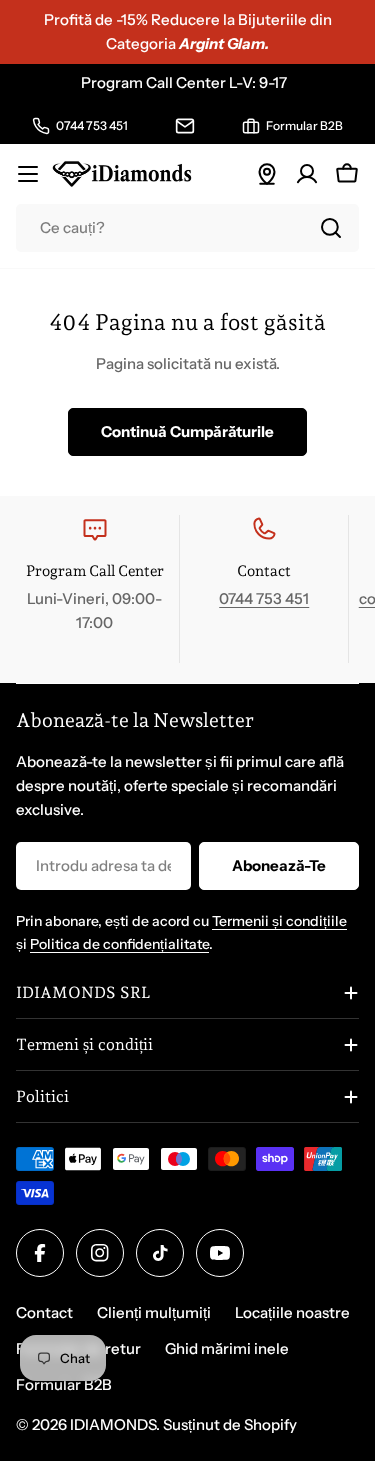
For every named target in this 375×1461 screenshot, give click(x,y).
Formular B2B (64, 1384)
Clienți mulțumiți (154, 1312)
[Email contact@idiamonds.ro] (185, 126)
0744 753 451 (264, 598)
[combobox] (187, 228)
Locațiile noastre (292, 1312)
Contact (44, 1312)
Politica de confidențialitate (119, 944)
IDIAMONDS (113, 1424)
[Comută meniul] (28, 174)
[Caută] (331, 228)
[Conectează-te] (307, 174)
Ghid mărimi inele (227, 1348)
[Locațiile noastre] (267, 174)
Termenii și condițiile (279, 921)
